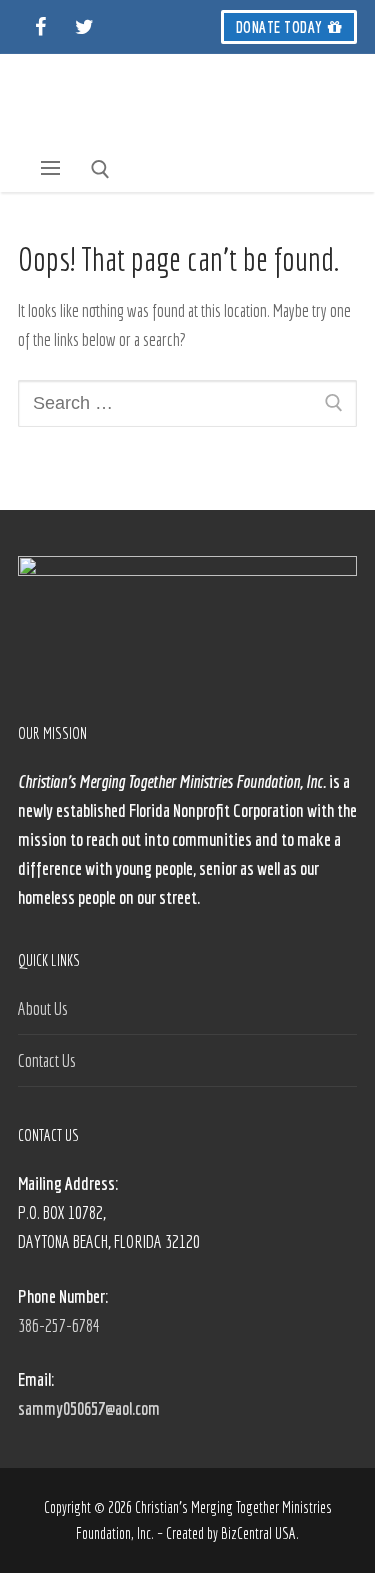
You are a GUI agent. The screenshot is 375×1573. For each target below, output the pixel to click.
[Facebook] (40, 27)
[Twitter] (84, 27)
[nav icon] (51, 168)
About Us (43, 1008)
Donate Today (279, 27)
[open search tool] (100, 169)
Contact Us (47, 1060)
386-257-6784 (59, 1325)
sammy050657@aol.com (89, 1408)
